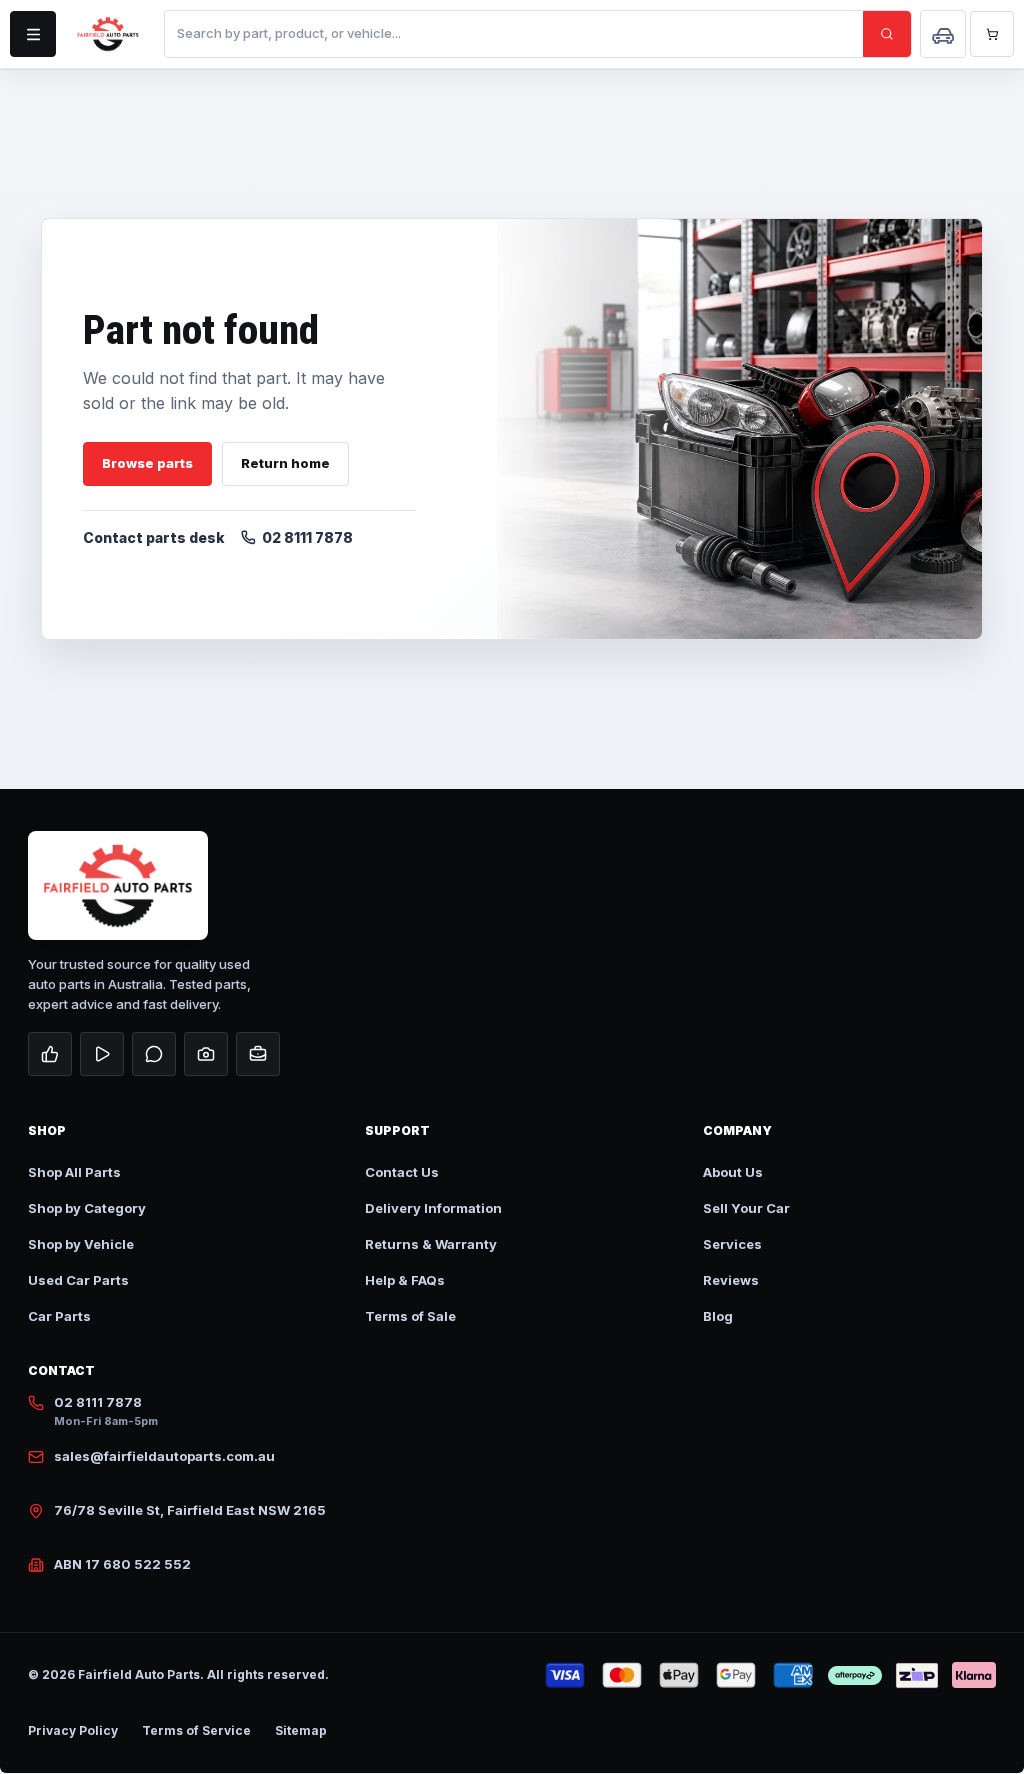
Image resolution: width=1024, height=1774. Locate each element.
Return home (285, 463)
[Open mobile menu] (33, 34)
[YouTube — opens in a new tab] (102, 1054)
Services (732, 1244)
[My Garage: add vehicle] (943, 34)
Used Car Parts (78, 1280)
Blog (718, 1316)
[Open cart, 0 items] (992, 34)
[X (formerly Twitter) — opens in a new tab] (154, 1054)
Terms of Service (196, 1730)
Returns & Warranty (431, 1244)
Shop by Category (87, 1208)
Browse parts (147, 463)
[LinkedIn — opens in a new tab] (258, 1054)
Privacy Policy (73, 1730)
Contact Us (402, 1172)
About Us (733, 1172)
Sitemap (301, 1730)
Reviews (731, 1280)
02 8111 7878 (307, 537)
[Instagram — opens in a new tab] (206, 1054)
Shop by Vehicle (81, 1244)
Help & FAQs (405, 1280)
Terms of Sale (410, 1316)
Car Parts (59, 1316)
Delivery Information (433, 1208)
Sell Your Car (746, 1208)
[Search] (887, 34)
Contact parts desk (154, 537)
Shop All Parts (74, 1172)
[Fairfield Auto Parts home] (108, 34)
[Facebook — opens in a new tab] (50, 1054)
